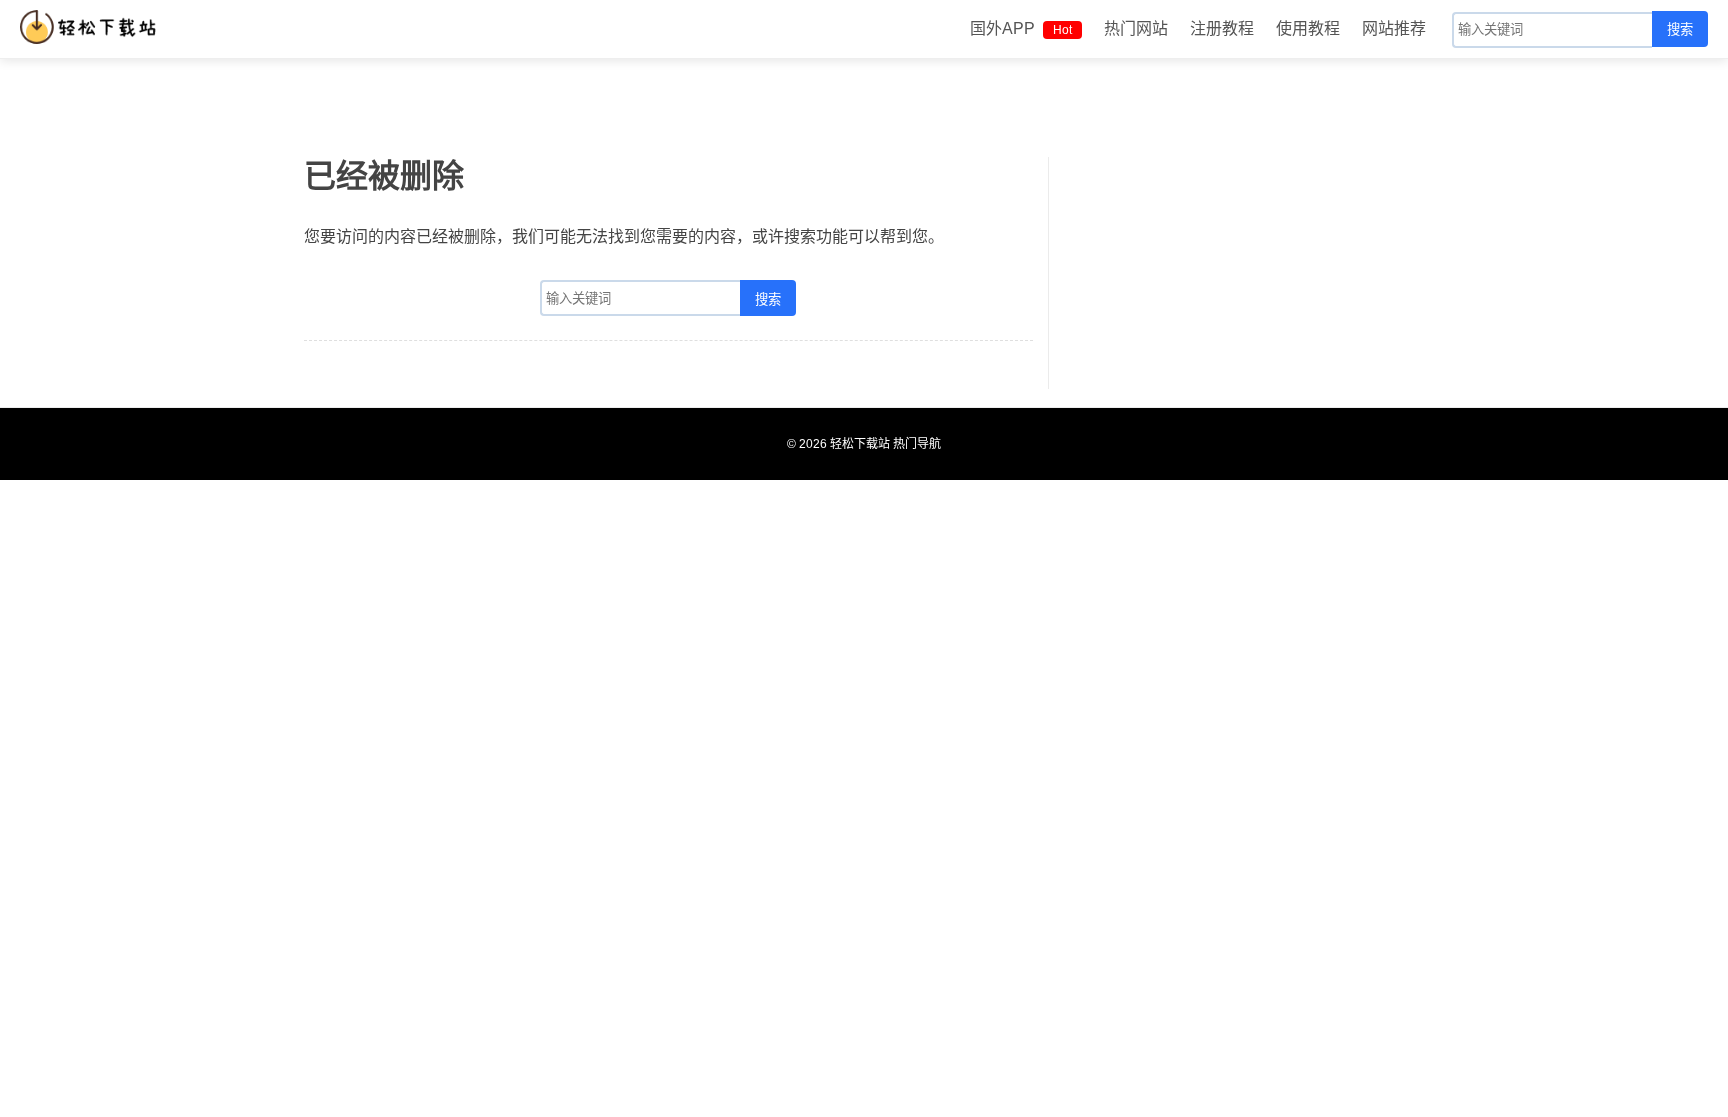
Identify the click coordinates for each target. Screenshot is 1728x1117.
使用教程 (1308, 28)
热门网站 (1136, 28)
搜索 (1680, 29)
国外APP (1021, 28)
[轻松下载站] (92, 27)
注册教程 (1222, 28)
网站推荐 (1394, 28)
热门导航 (917, 444)
